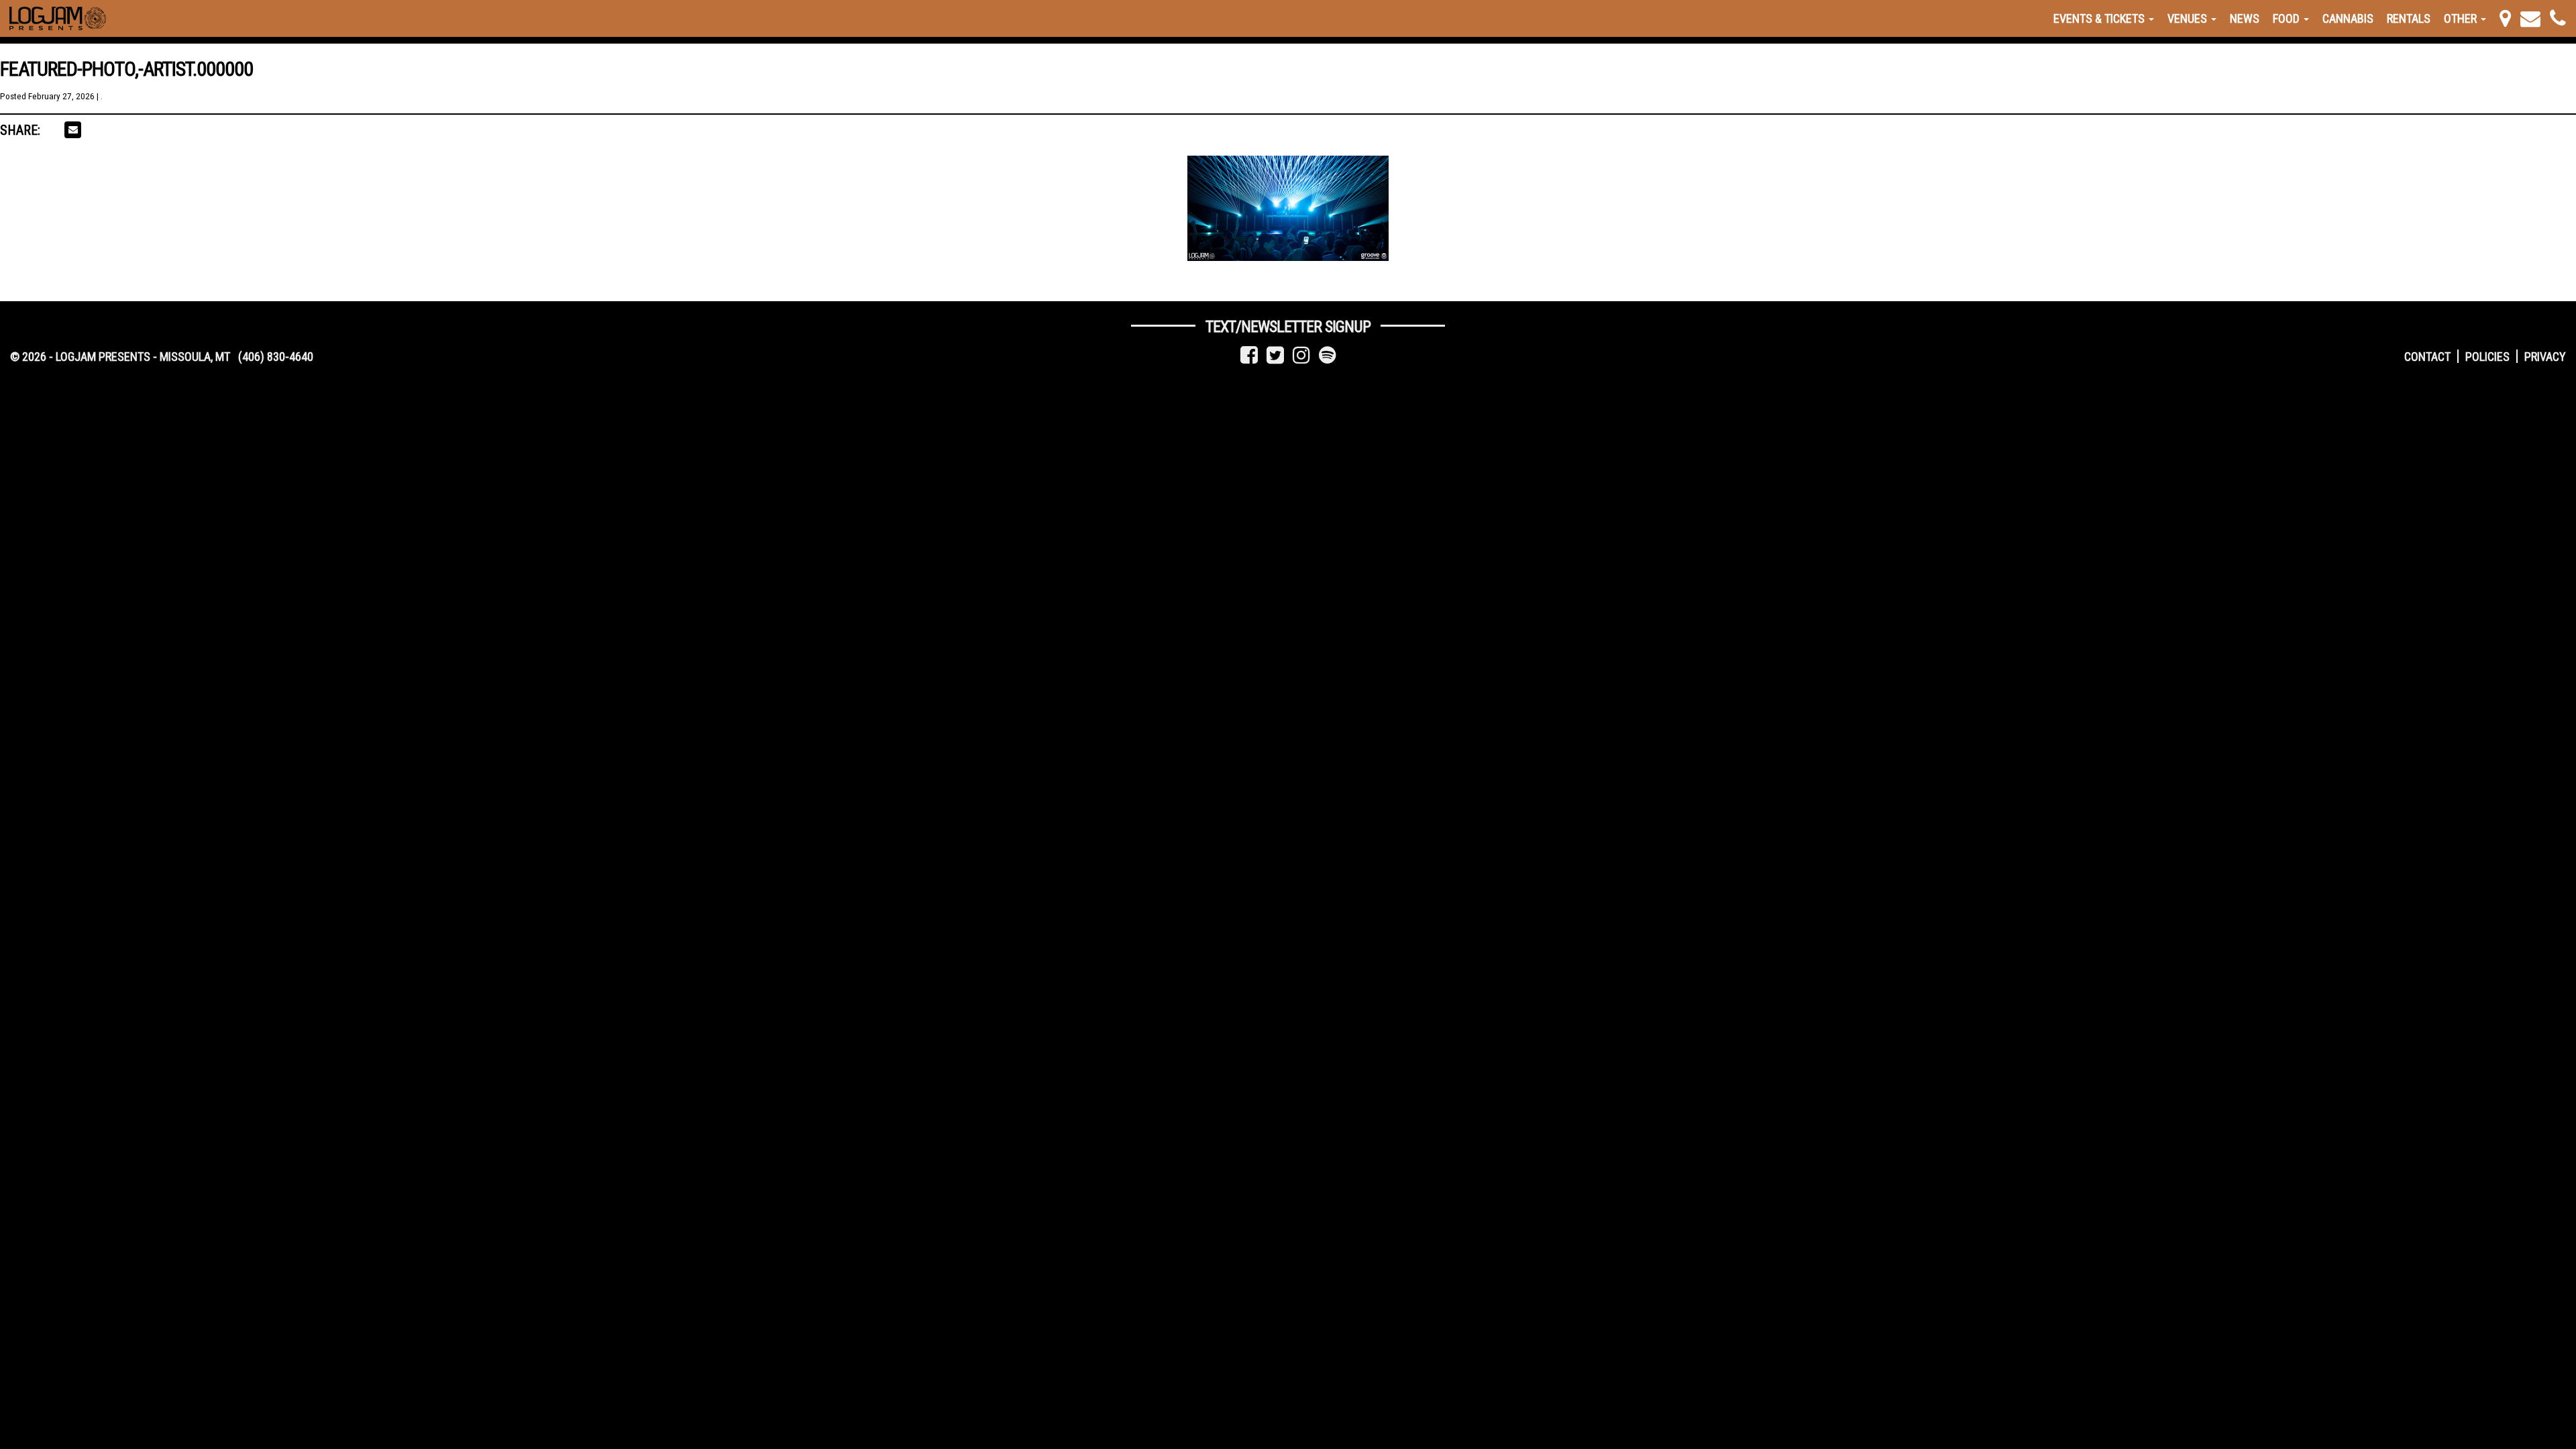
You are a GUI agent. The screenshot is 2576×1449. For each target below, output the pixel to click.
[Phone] (2558, 18)
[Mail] (2530, 18)
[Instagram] (1301, 355)
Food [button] (2288, 18)
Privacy (2545, 357)
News (2245, 18)
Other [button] (2462, 18)
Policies (2487, 357)
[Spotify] (1328, 355)
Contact (2427, 357)
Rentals (2409, 18)
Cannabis (2348, 18)
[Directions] (2505, 18)
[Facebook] (1249, 355)
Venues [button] (2189, 18)
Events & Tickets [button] (2100, 18)
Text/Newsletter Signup (1288, 327)
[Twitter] (1275, 355)
